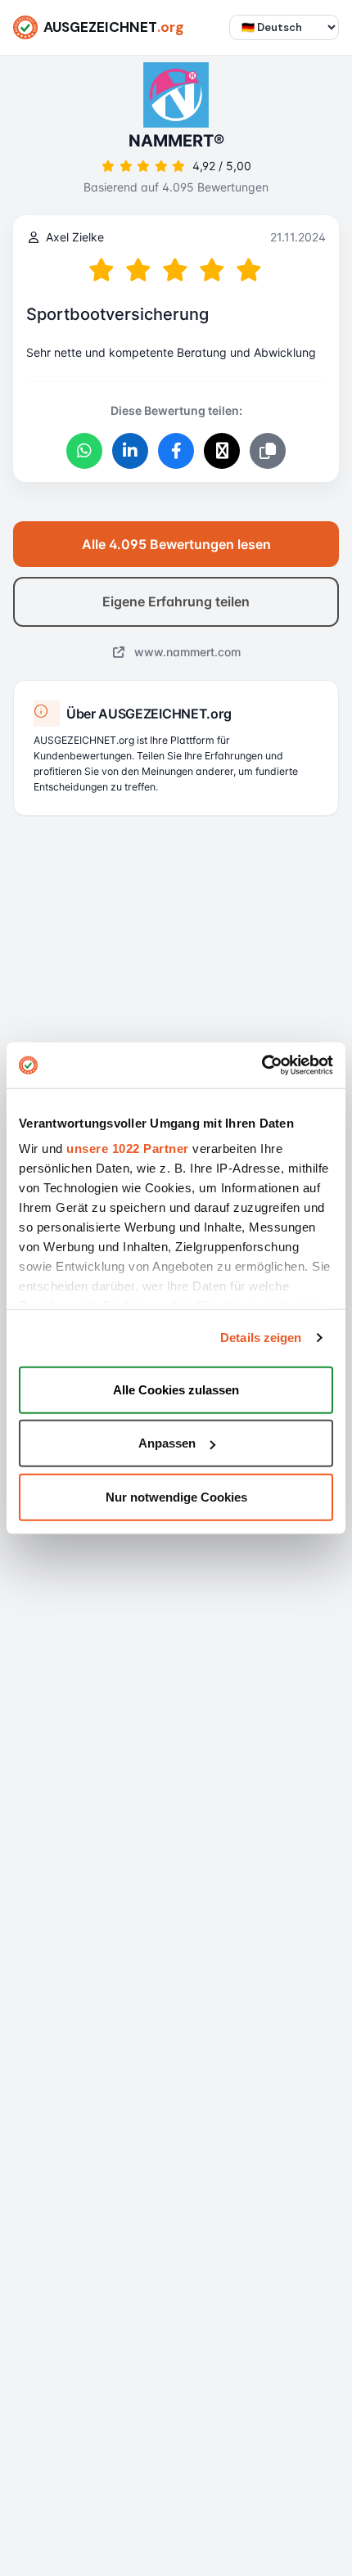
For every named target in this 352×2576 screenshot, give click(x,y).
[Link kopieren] (268, 451)
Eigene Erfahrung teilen (176, 601)
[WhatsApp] (84, 451)
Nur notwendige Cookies (176, 1496)
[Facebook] (176, 451)
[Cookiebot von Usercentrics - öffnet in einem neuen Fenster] (262, 1065)
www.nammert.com (186, 652)
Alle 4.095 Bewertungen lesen (176, 544)
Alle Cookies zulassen (176, 1389)
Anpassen (167, 1443)
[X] (222, 451)
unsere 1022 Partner (128, 1148)
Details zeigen (261, 1338)
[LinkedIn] (130, 451)
